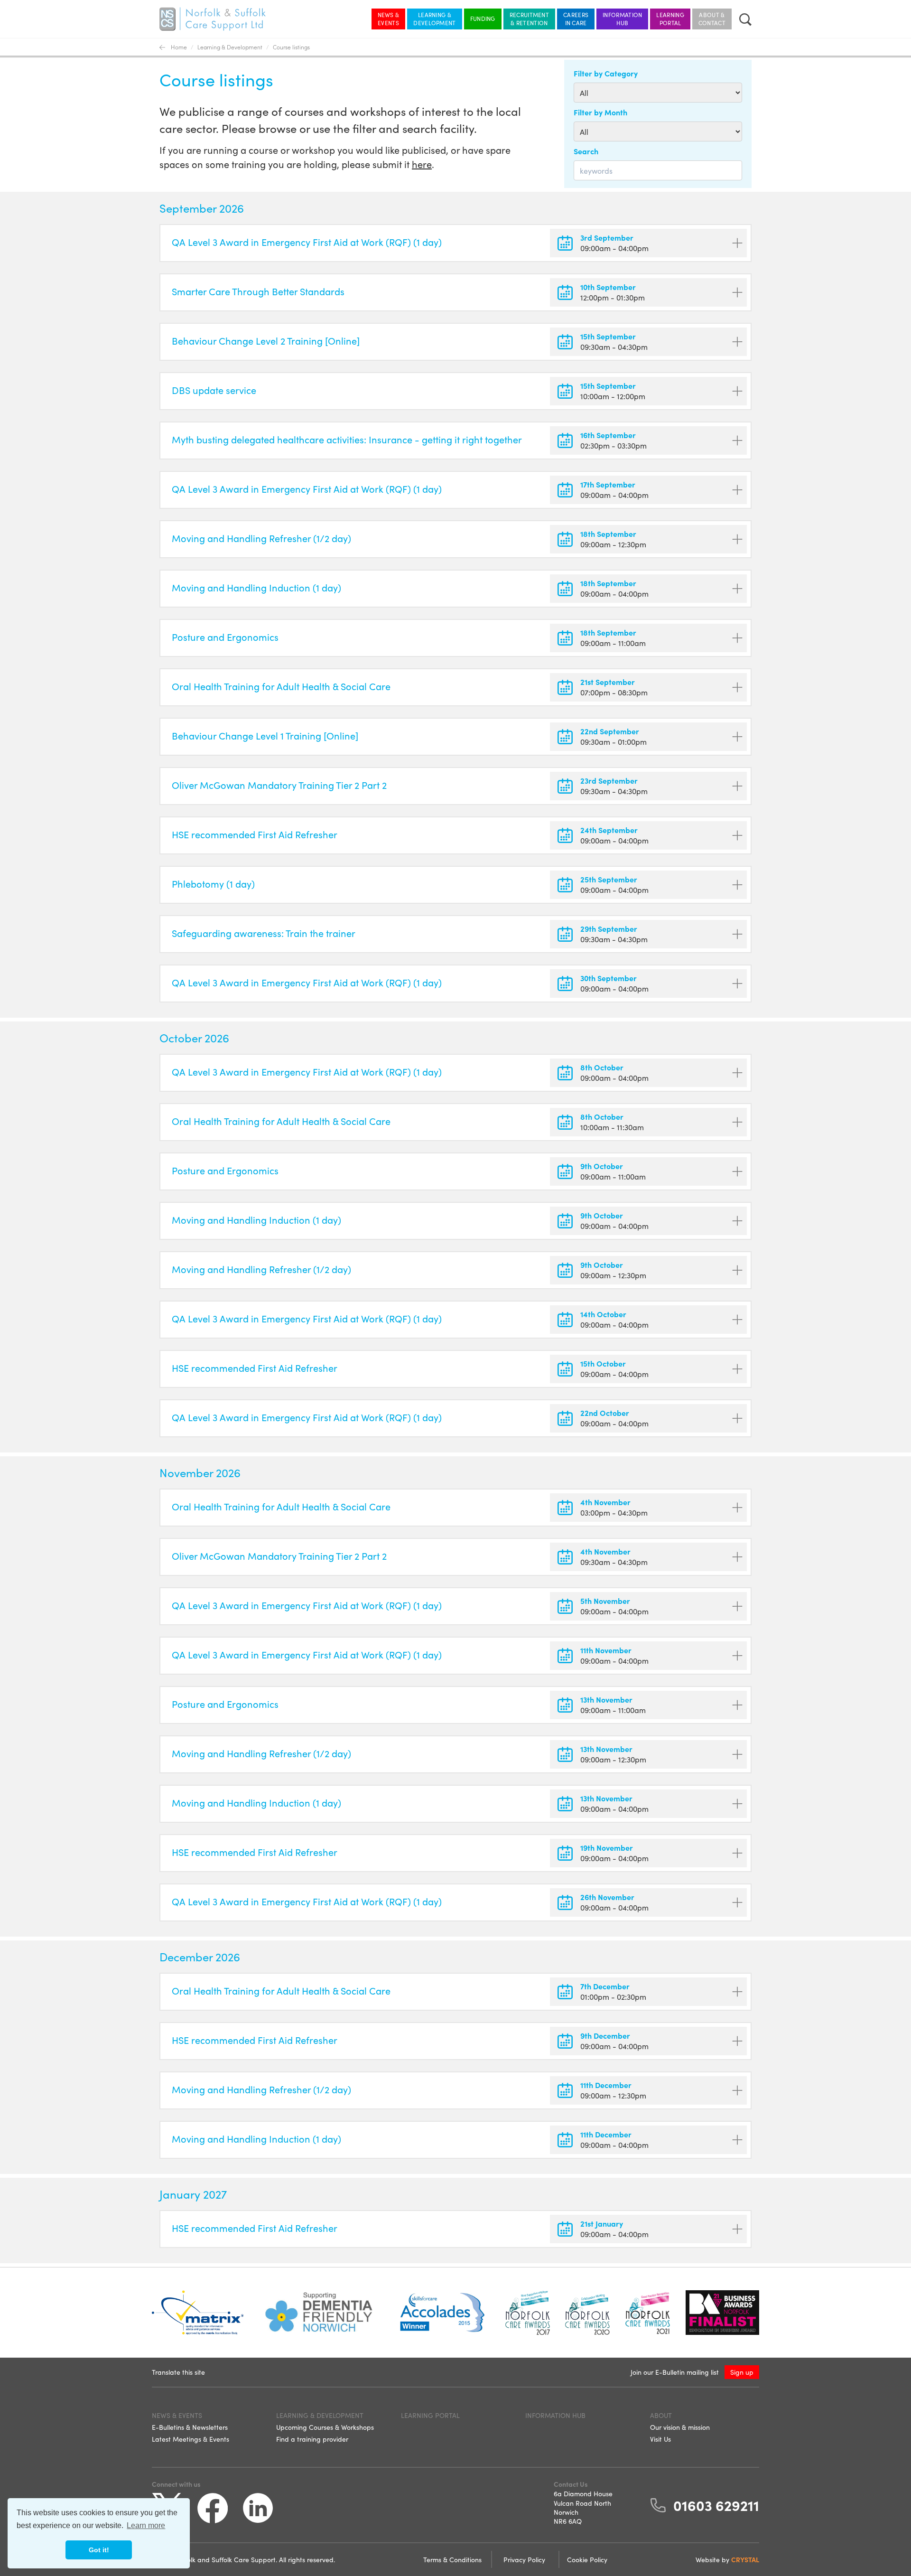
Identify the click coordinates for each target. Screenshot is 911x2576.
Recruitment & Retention (529, 19)
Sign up (742, 2372)
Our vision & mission (680, 2427)
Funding (483, 18)
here (422, 164)
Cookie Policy (587, 2559)
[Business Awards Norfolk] (722, 2313)
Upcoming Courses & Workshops (325, 2427)
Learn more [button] (146, 2525)
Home (179, 47)
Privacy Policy (525, 2559)
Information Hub (622, 19)
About (661, 2415)
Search (586, 151)
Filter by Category (606, 73)
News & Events (389, 19)
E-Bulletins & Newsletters (190, 2427)
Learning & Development (434, 19)
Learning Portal (670, 19)
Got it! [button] (99, 2550)
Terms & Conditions (453, 2559)
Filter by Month (600, 112)
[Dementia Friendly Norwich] (319, 2313)
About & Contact (712, 19)
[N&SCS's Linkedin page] (258, 2508)
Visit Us (660, 2439)
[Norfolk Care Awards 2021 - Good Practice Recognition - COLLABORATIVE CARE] (648, 2313)
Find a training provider (312, 2439)
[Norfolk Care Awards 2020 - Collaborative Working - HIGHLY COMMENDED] (587, 2313)
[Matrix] (198, 2313)
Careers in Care (576, 19)
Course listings (291, 47)
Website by (727, 2559)
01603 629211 (716, 2505)
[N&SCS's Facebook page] (213, 2508)
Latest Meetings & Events (191, 2439)
